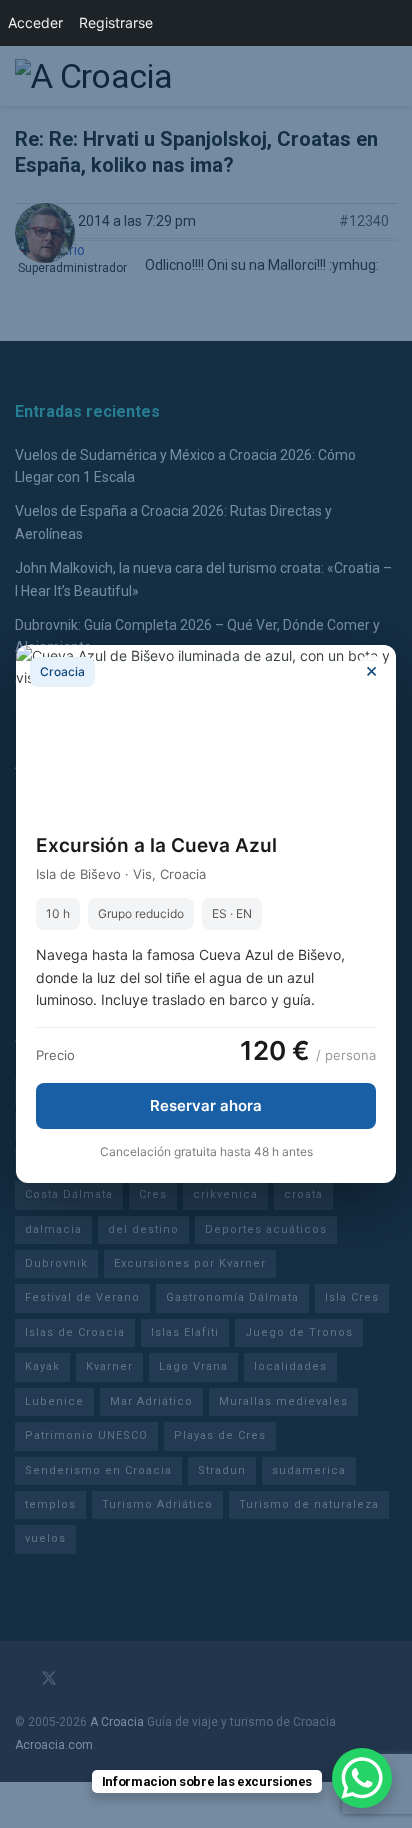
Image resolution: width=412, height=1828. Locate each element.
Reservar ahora (206, 1105)
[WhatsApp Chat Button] (362, 1778)
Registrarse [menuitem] (116, 22)
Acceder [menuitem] (35, 22)
